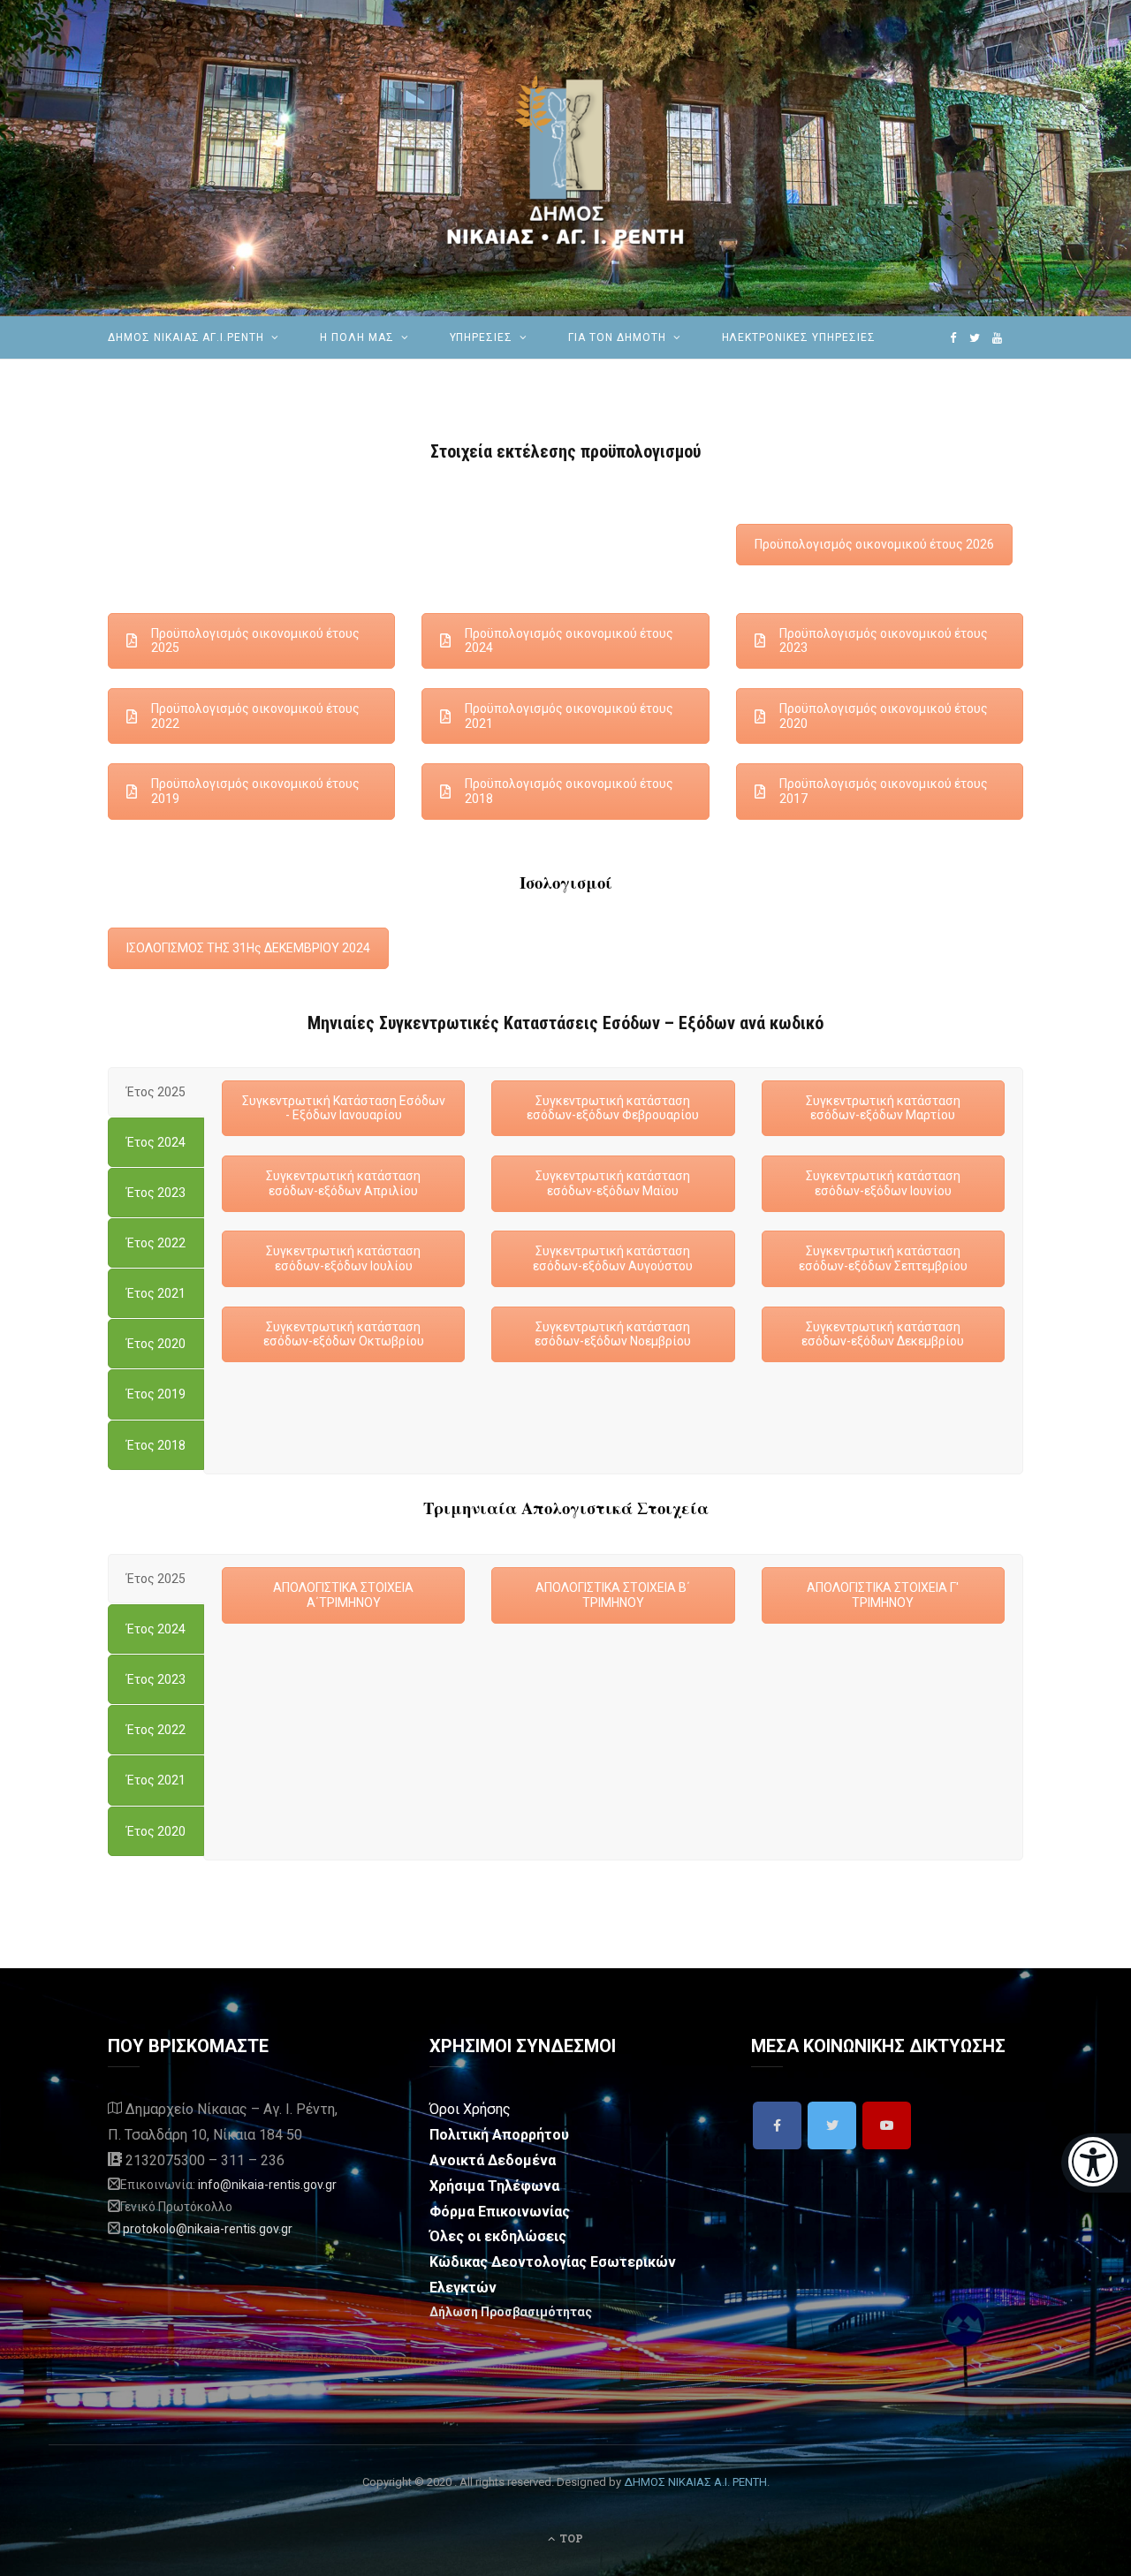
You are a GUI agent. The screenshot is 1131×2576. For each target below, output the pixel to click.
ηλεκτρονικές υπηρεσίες (799, 337)
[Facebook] (777, 2125)
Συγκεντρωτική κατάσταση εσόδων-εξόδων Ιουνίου (883, 1183)
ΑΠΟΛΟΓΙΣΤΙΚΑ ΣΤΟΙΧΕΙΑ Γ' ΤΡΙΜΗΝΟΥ (883, 1595)
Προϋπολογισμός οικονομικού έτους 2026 (874, 544)
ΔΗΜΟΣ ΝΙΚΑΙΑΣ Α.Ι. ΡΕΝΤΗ (695, 2482)
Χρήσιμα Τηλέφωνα (494, 2186)
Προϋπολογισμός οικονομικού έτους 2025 (255, 641)
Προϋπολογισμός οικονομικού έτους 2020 (884, 716)
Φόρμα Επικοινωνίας (500, 2212)
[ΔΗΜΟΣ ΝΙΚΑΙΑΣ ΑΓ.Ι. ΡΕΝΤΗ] (565, 158)
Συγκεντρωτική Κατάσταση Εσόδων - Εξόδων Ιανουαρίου (344, 1108)
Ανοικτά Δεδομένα (493, 2160)
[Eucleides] (1096, 2163)
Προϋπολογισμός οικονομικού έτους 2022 (255, 716)
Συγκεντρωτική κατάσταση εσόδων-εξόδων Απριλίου (343, 1183)
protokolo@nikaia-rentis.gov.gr (208, 2229)
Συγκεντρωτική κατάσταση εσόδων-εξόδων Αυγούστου (613, 1258)
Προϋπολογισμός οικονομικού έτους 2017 (884, 791)
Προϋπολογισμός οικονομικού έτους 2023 (884, 641)
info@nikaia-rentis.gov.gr (267, 2185)
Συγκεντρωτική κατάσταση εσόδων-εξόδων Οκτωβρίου (344, 1334)
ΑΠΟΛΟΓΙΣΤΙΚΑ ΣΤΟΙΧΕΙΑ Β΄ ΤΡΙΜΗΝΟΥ (613, 1595)
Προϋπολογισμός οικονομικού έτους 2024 (569, 641)
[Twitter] (832, 2125)
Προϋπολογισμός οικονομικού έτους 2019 (255, 791)
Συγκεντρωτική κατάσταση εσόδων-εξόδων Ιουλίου (343, 1258)
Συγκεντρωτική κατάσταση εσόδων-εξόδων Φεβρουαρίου (613, 1108)
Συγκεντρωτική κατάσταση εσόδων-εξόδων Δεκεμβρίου (883, 1334)
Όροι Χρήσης (470, 2109)
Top (570, 2538)
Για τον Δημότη (617, 337)
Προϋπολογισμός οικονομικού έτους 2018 (569, 791)
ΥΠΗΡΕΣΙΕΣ (482, 337)
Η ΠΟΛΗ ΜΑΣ (357, 337)
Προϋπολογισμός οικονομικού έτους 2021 (569, 716)
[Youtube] (887, 2125)
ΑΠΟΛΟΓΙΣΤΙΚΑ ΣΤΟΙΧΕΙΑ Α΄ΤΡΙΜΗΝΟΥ (343, 1595)
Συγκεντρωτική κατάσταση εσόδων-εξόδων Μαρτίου (883, 1108)
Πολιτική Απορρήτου (499, 2135)
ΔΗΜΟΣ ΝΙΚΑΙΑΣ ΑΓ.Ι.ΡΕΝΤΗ (186, 337)
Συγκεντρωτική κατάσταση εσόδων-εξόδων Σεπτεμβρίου (883, 1258)
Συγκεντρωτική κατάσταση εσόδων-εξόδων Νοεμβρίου (613, 1334)
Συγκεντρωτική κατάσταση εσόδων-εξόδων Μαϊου (613, 1183)
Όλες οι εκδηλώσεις (498, 2236)
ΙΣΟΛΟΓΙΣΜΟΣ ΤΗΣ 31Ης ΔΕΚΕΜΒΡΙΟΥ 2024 (248, 948)
